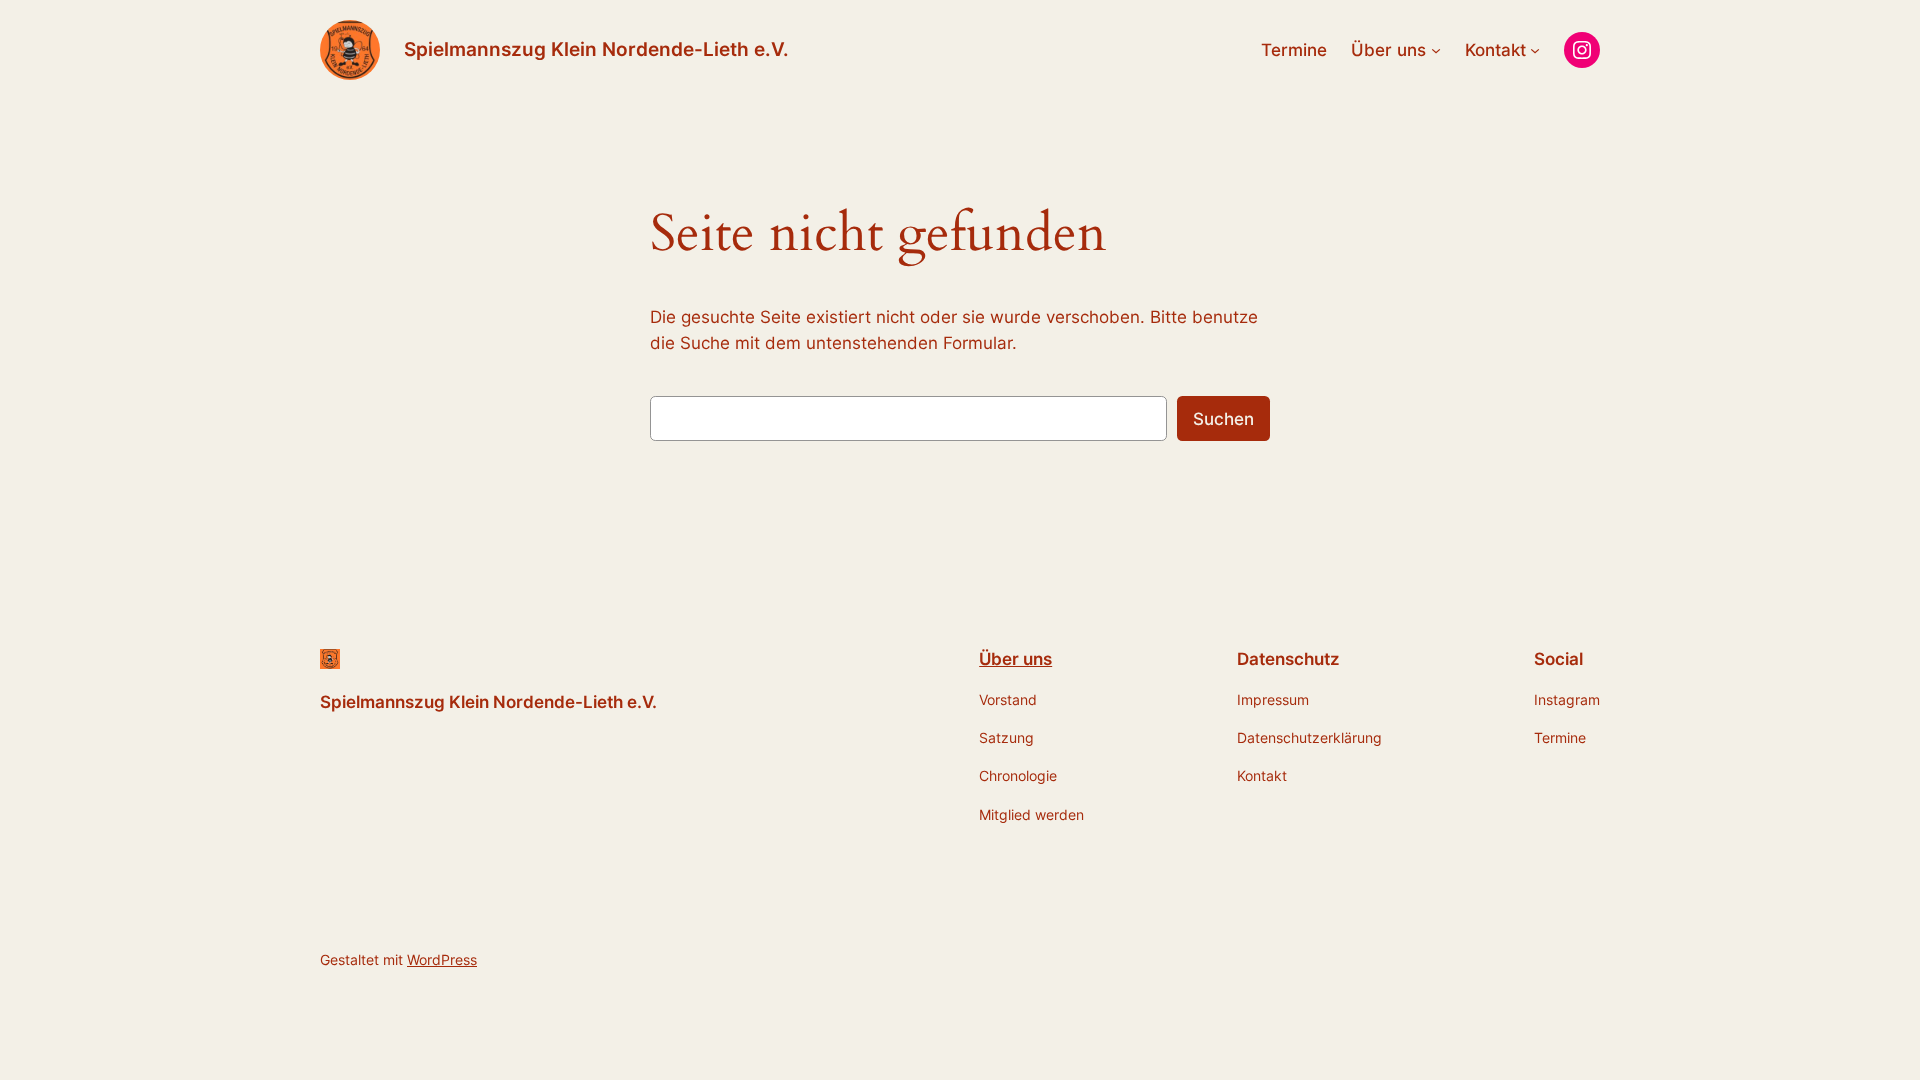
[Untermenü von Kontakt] (1535, 50)
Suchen (1223, 419)
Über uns (1015, 659)
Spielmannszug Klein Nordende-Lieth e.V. (596, 49)
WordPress (442, 959)
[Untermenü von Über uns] (1436, 50)
